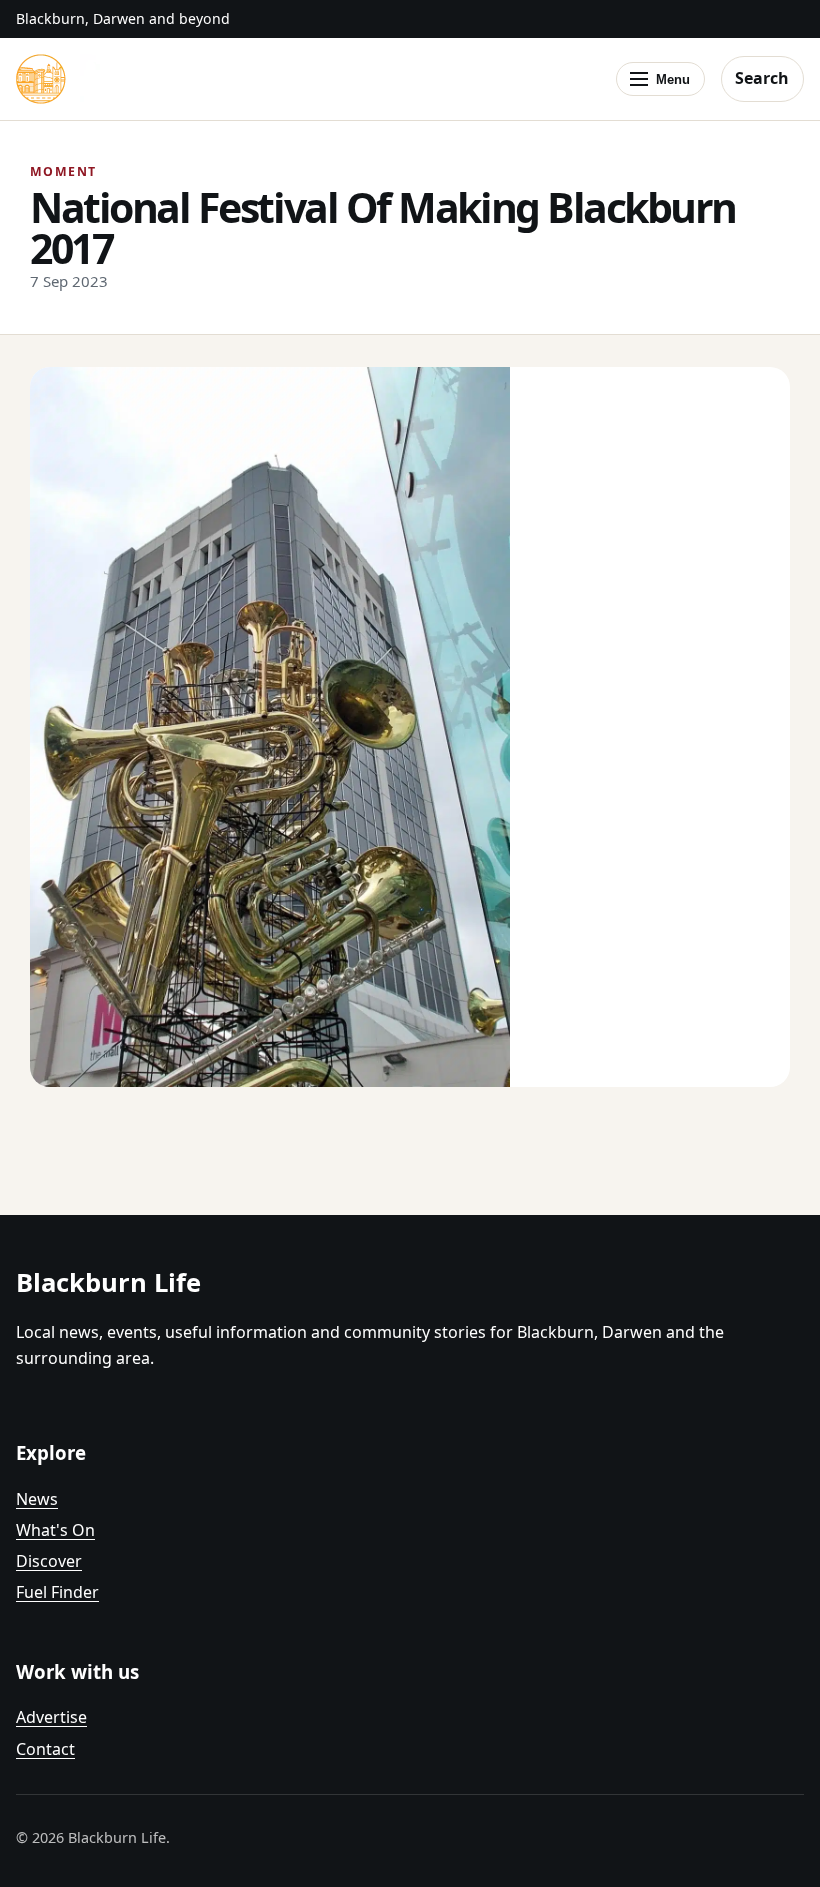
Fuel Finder (57, 1592)
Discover (49, 1561)
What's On (55, 1530)
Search (762, 78)
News (37, 1499)
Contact (45, 1749)
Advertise (51, 1717)
